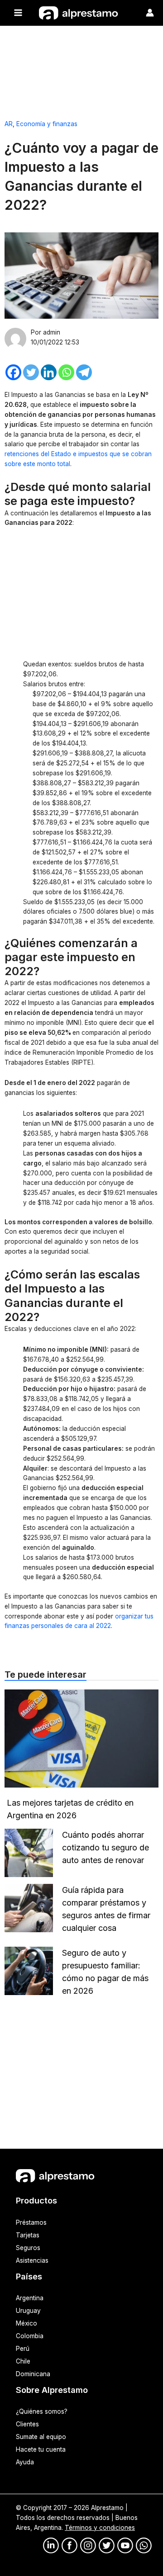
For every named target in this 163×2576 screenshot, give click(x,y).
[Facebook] (13, 372)
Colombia (30, 2336)
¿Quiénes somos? (42, 2411)
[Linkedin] (49, 372)
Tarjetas (28, 2235)
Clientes (27, 2424)
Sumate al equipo (41, 2437)
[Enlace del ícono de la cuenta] (150, 13)
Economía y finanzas (47, 124)
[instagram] (88, 2545)
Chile (23, 2361)
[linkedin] (51, 2545)
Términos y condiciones (100, 2528)
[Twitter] (31, 372)
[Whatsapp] (66, 372)
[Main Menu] (18, 13)
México (26, 2323)
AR (9, 124)
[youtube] (125, 2545)
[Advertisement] (81, 69)
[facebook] (70, 2545)
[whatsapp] (144, 2545)
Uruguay (28, 2311)
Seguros (28, 2248)
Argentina (30, 2298)
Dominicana (33, 2374)
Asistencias (32, 2260)
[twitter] (107, 2545)
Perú (23, 2349)
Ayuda (25, 2462)
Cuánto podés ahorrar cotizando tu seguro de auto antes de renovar (105, 1847)
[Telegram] (84, 372)
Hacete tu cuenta (41, 2449)
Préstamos (31, 2222)
